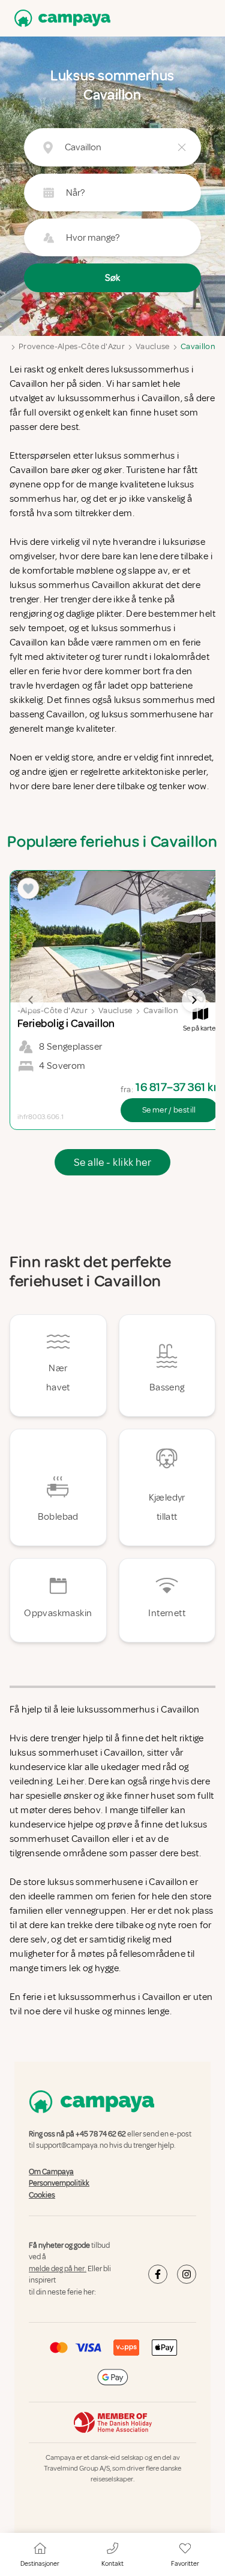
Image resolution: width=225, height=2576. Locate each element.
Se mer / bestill (169, 1110)
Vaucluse (153, 346)
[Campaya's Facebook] (158, 2274)
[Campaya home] (60, 18)
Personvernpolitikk (59, 2183)
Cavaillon (198, 346)
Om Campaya (51, 2172)
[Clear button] (182, 147)
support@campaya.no (72, 2146)
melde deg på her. (58, 2269)
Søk (112, 278)
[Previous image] (31, 1000)
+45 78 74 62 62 (101, 2134)
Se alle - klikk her (113, 1162)
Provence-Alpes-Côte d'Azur (72, 346)
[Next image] (194, 1000)
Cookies (42, 2195)
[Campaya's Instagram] (187, 2274)
